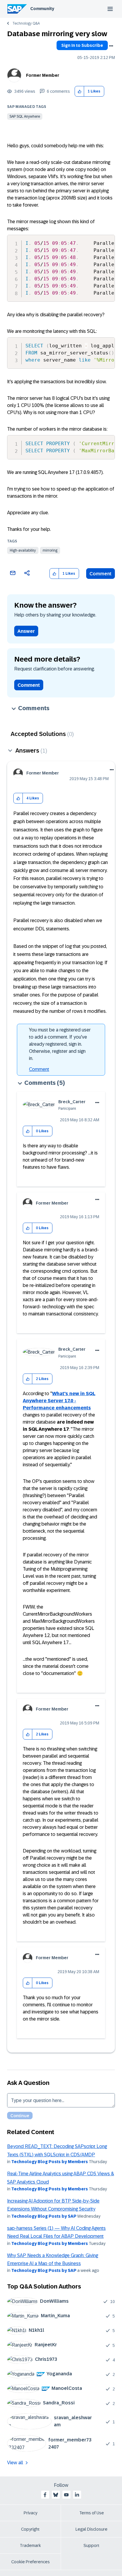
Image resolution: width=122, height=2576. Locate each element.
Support (91, 2545)
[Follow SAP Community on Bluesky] (56, 2495)
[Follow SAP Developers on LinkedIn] (77, 2495)
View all (15, 2463)
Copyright (30, 2529)
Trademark (30, 2545)
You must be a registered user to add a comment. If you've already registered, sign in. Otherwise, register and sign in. (60, 1044)
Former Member (43, 75)
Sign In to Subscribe (82, 45)
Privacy (30, 2513)
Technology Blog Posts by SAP (44, 2216)
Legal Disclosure (91, 2529)
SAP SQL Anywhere (25, 116)
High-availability (23, 550)
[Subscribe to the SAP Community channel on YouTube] (66, 2495)
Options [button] (111, 46)
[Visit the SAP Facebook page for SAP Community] (45, 2495)
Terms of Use (92, 2513)
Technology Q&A (26, 23)
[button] (80, 91)
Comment (101, 574)
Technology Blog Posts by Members (50, 2162)
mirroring (50, 550)
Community (42, 9)
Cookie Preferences (30, 2562)
